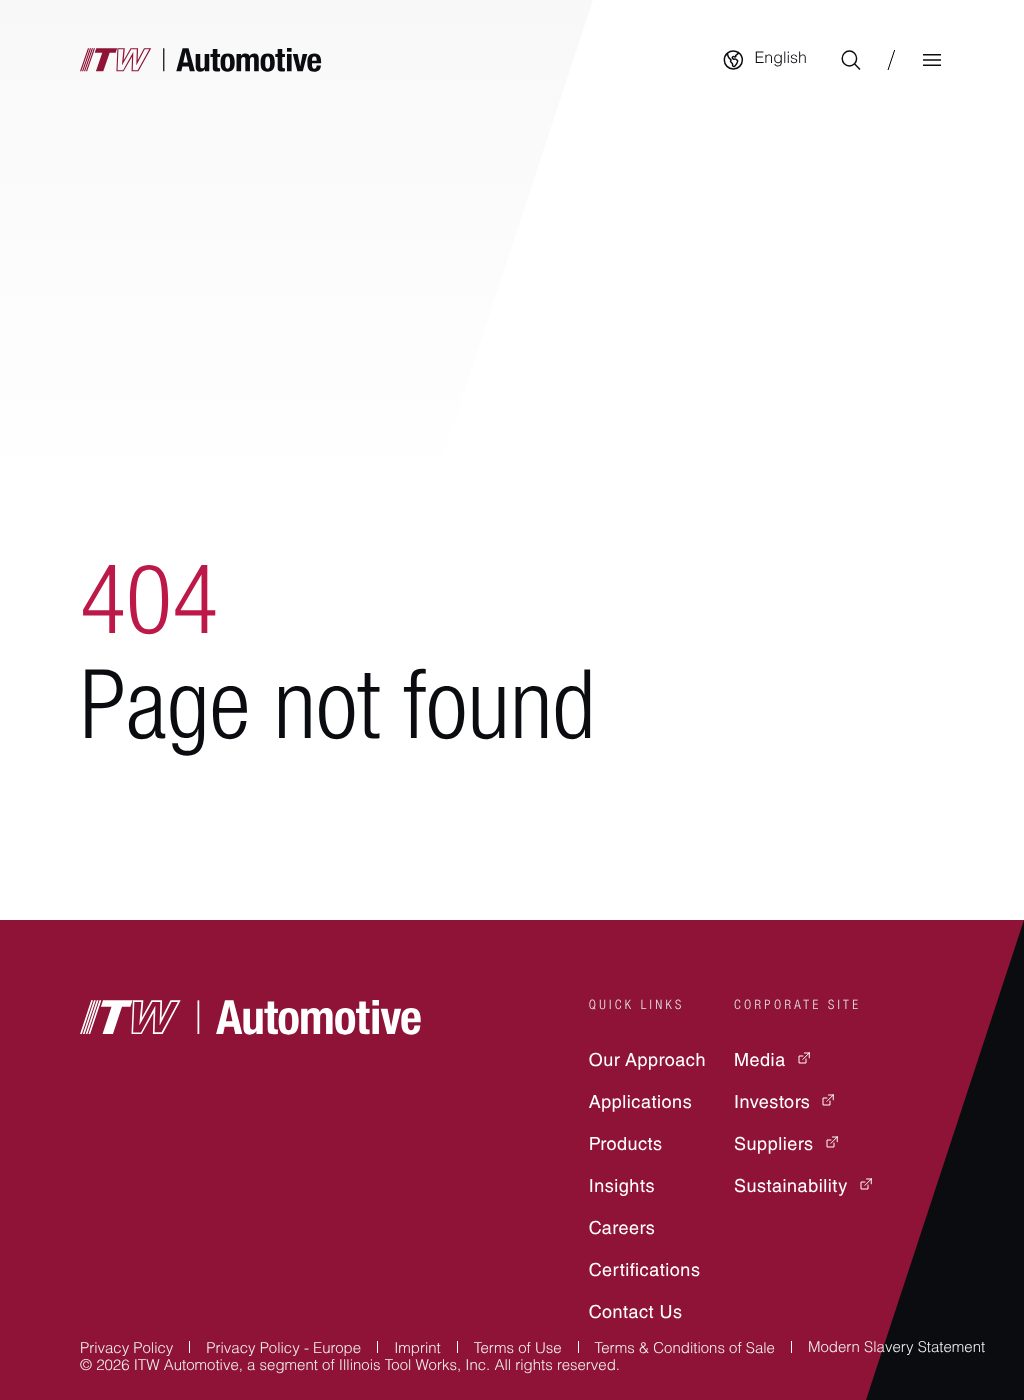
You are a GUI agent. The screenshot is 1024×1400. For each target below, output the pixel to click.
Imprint (417, 1350)
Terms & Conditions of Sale (685, 1350)
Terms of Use (518, 1350)
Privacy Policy (126, 1350)
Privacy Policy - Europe (283, 1350)
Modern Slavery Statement (896, 1349)
